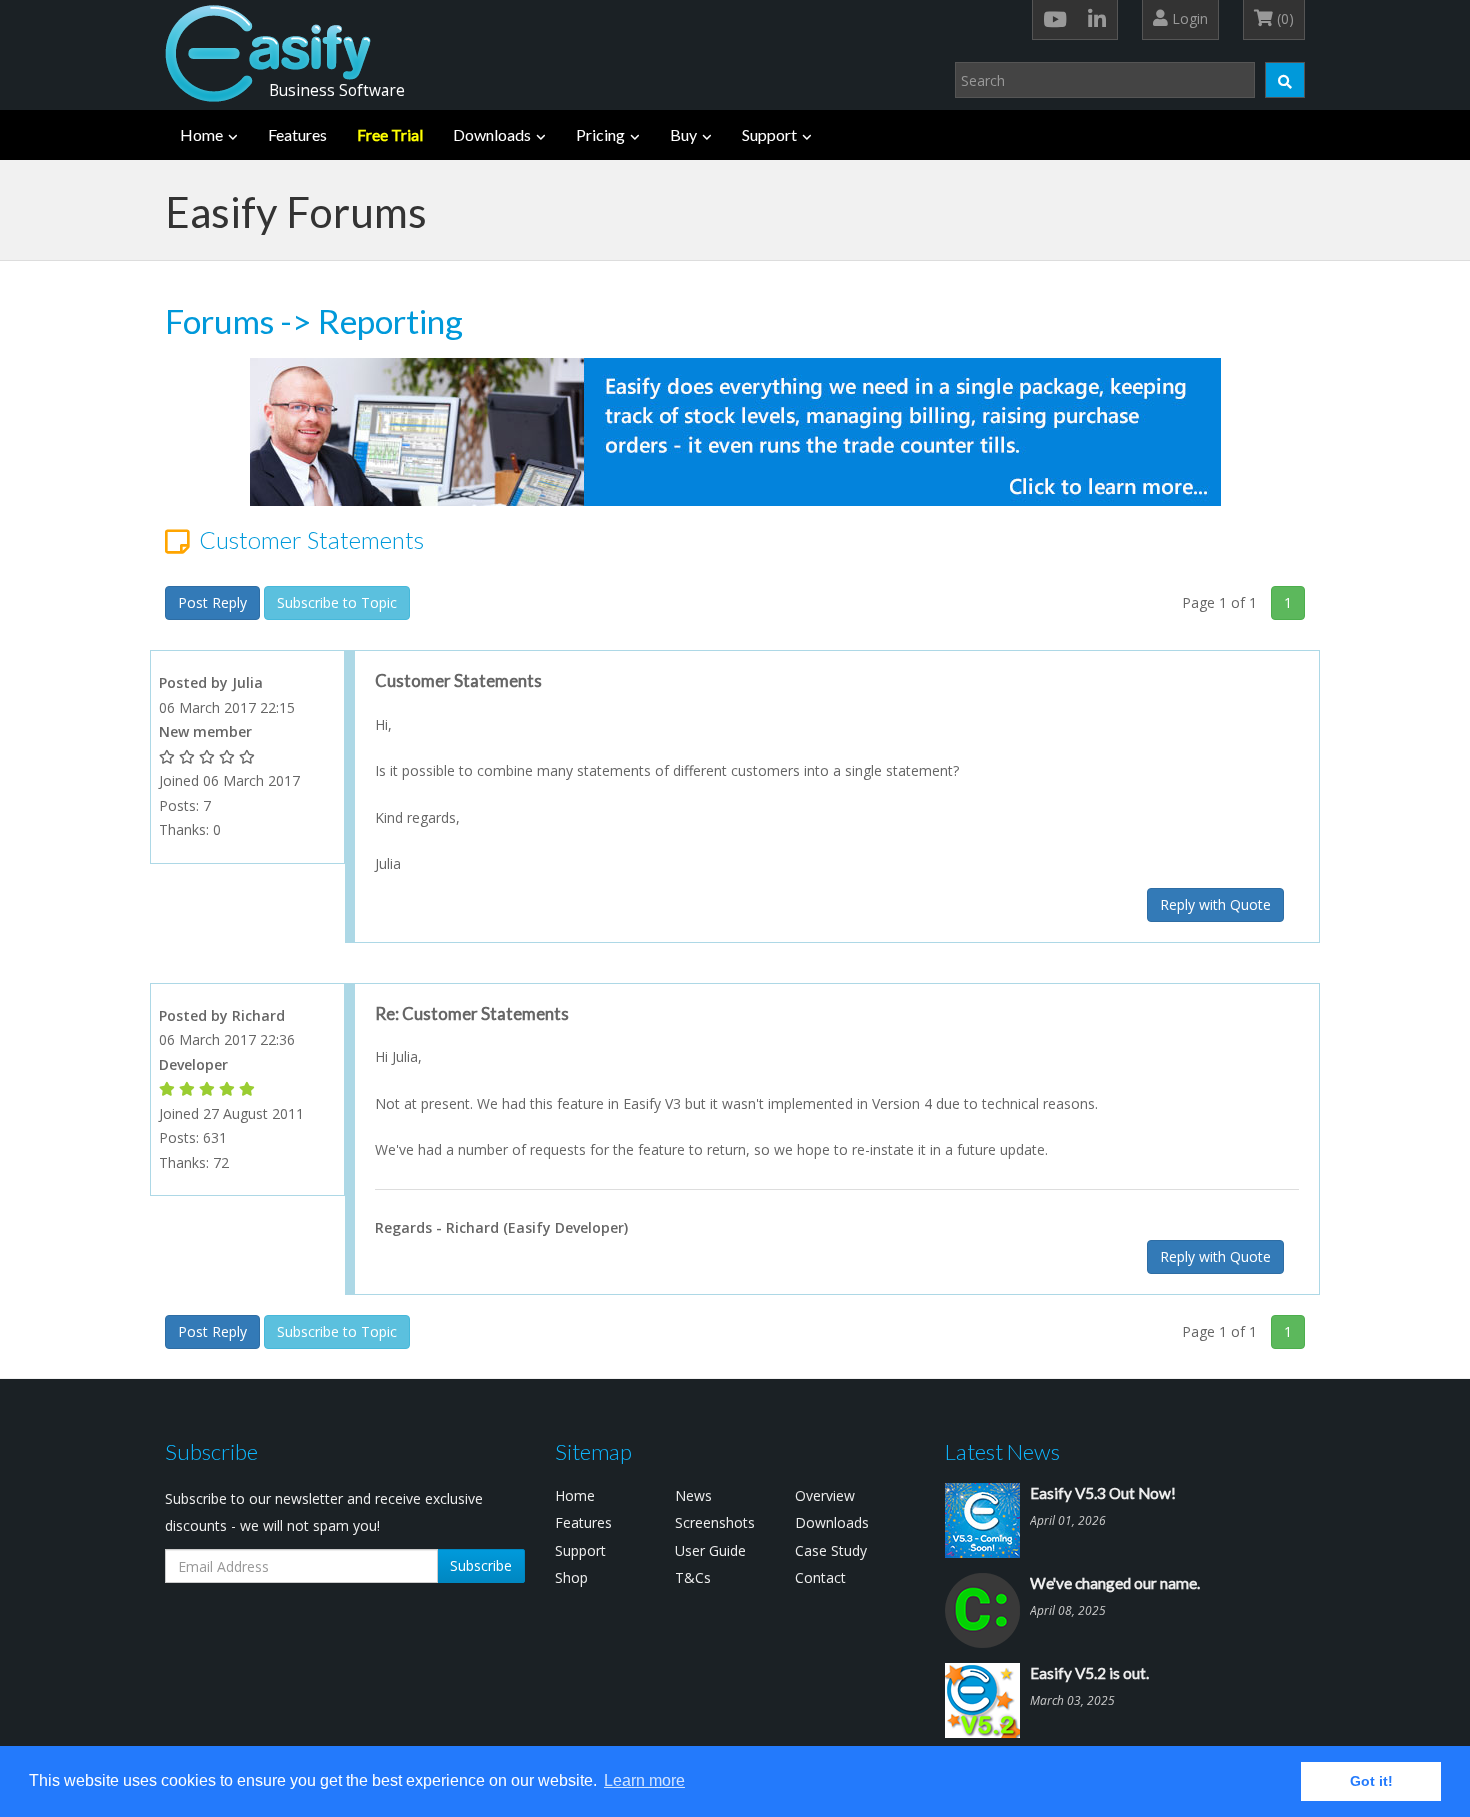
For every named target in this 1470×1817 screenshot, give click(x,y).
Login (1188, 18)
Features (297, 134)
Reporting (390, 321)
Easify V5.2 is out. (1089, 1673)
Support (769, 134)
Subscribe (481, 1565)
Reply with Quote (1215, 904)
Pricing (600, 134)
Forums (219, 321)
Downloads (492, 134)
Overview (825, 1495)
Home (201, 134)
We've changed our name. (1115, 1583)
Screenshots (715, 1522)
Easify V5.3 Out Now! (1103, 1493)
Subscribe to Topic (337, 602)
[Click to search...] (1285, 80)
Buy (683, 134)
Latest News (1002, 1451)
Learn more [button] (644, 1780)
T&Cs (693, 1577)
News (693, 1495)
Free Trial (390, 134)
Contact (820, 1577)
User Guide (710, 1550)
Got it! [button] (1371, 1781)
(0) (1283, 18)
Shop (571, 1577)
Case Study (831, 1550)
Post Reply (212, 602)
